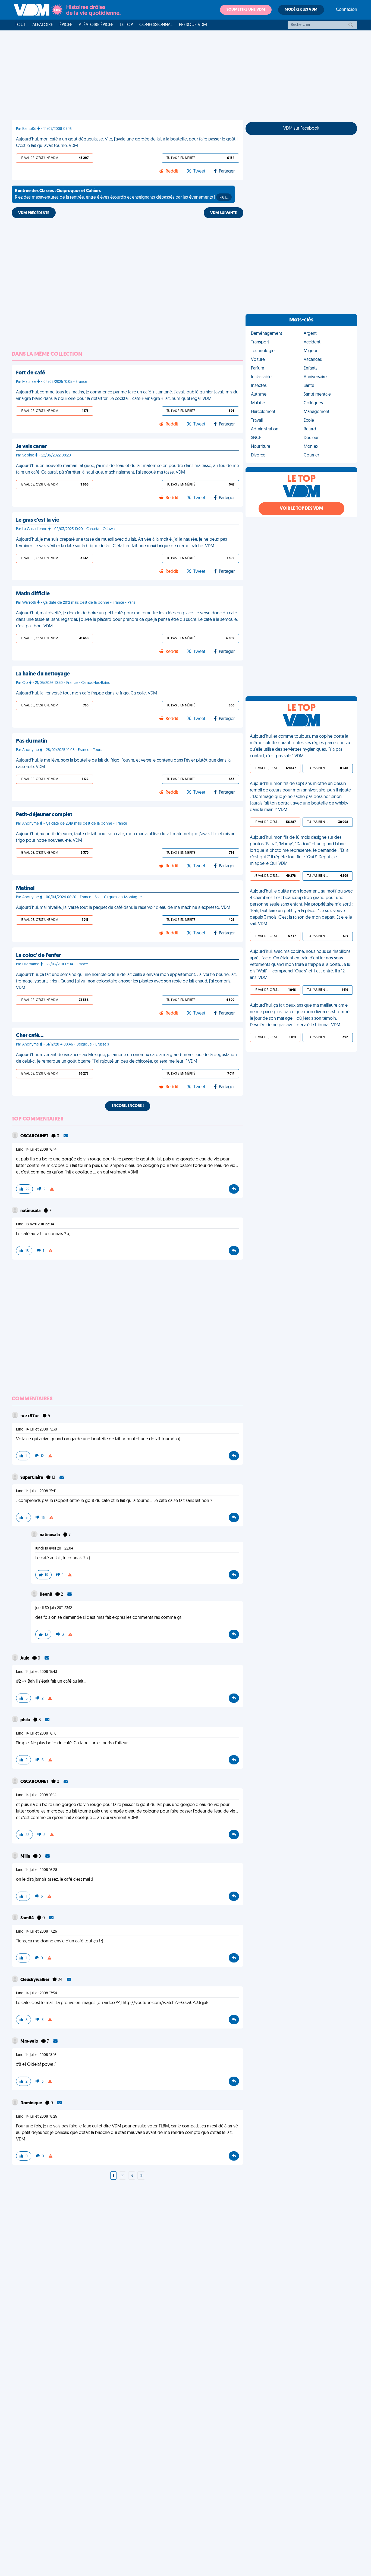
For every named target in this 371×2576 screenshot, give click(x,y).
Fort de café (31, 373)
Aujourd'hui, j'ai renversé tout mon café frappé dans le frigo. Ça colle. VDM (87, 693)
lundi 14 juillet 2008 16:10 (36, 1734)
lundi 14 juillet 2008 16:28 (37, 1870)
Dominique (32, 2103)
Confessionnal (156, 25)
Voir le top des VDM (301, 509)
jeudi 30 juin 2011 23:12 (54, 1608)
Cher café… (30, 1036)
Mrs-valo (30, 2042)
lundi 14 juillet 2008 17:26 (37, 1932)
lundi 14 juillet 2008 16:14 (36, 1150)
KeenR (46, 1595)
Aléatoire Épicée (96, 25)
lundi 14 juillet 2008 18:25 (37, 2117)
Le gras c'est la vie (38, 520)
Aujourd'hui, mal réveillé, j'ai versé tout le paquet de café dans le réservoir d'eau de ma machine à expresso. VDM (123, 908)
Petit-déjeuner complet (44, 815)
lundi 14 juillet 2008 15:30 (37, 1430)
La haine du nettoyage (43, 674)
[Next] (141, 2176)
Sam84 (28, 1918)
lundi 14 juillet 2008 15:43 (37, 1672)
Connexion (347, 10)
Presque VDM (193, 25)
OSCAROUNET (35, 1136)
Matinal (25, 888)
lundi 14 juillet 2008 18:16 (36, 2055)
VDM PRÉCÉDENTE (34, 213)
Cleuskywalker (35, 1980)
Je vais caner (31, 447)
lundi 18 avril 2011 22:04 (35, 1224)
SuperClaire (32, 1478)
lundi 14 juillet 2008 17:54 (37, 1993)
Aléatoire (43, 25)
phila (26, 1720)
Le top (126, 25)
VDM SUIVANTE (224, 213)
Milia (26, 1857)
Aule (25, 1658)
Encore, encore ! (128, 1106)
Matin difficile (33, 594)
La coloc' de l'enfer (38, 956)
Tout (20, 25)
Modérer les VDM (301, 10)
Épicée (66, 25)
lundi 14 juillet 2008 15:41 (36, 1491)
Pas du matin (32, 741)
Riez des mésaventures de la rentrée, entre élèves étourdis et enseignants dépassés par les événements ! (122, 194)
